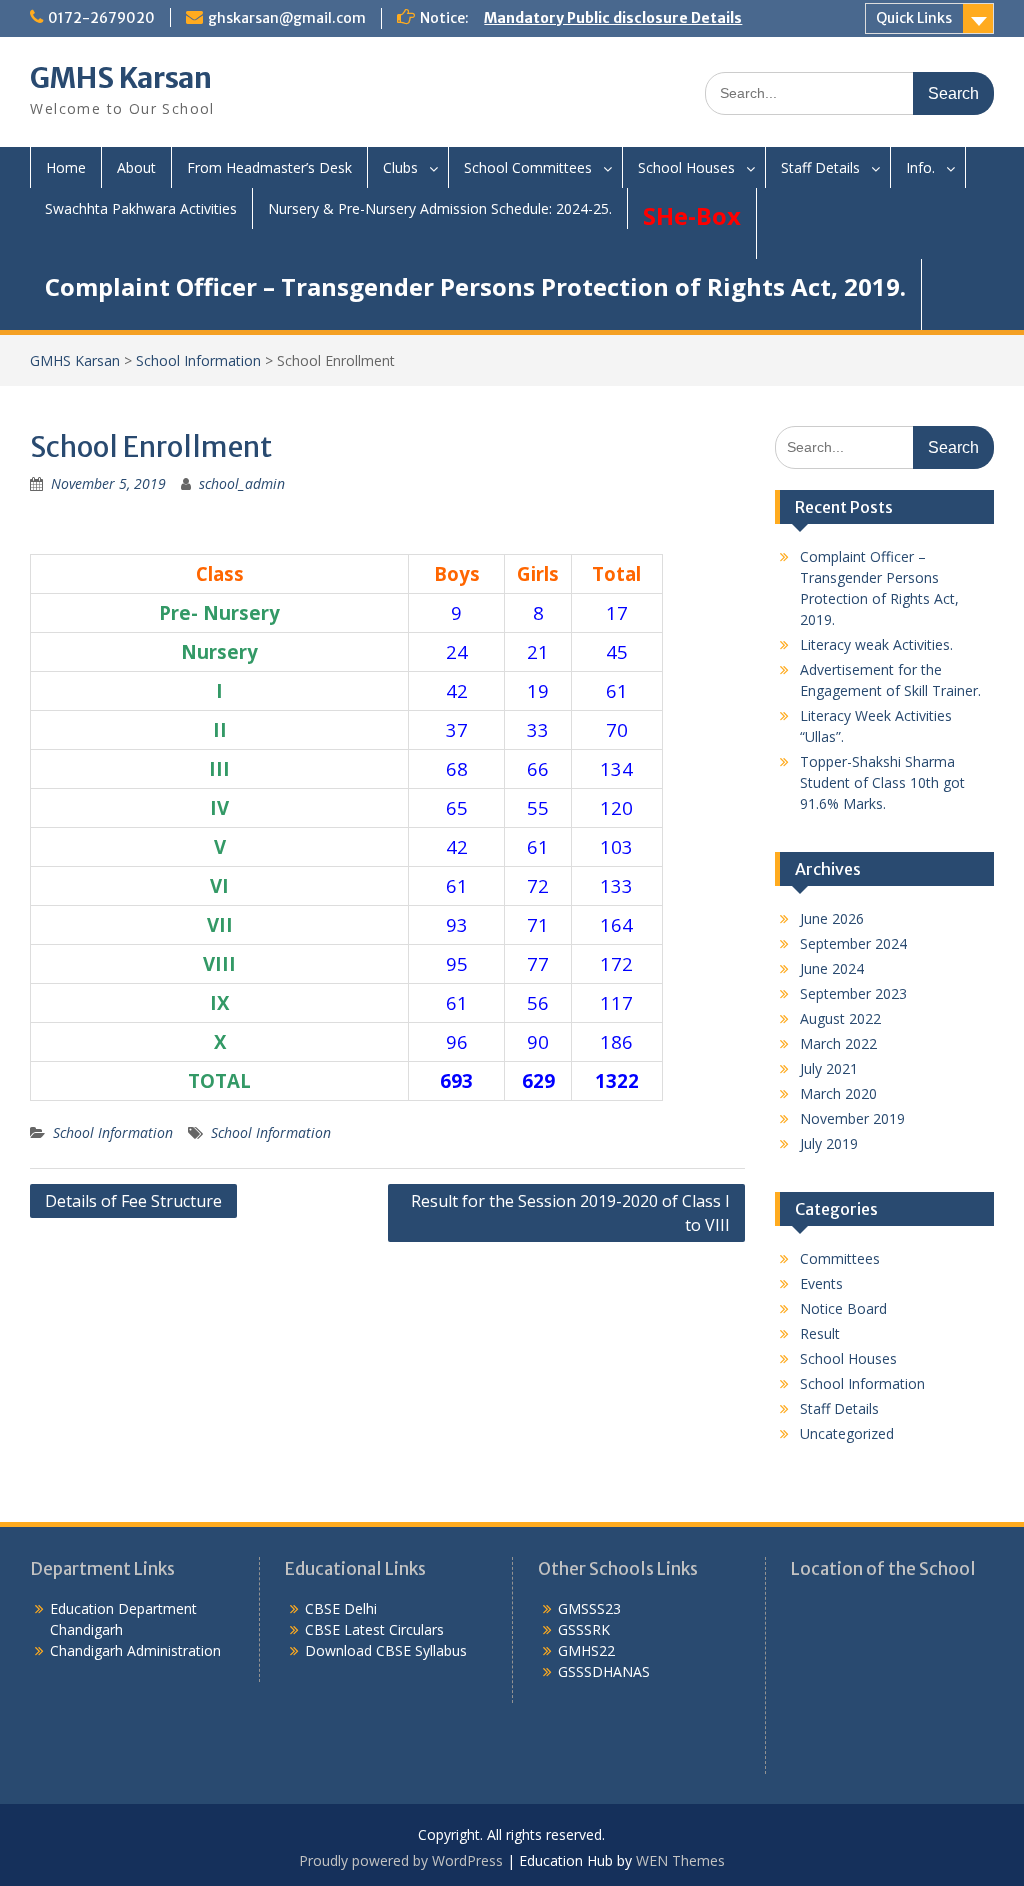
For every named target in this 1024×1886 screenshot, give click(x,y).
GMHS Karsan (121, 78)
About (136, 167)
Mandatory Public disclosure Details (613, 18)
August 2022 (840, 1018)
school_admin (242, 483)
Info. (920, 167)
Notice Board (843, 1308)
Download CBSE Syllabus (386, 1650)
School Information (198, 360)
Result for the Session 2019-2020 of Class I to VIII (570, 1213)
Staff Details (820, 167)
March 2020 (838, 1093)
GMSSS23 (589, 1608)
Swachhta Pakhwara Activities (141, 208)
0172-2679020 (101, 18)
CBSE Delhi (341, 1608)
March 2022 (838, 1043)
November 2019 (852, 1118)
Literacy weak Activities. (876, 644)
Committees (840, 1258)
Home (66, 167)
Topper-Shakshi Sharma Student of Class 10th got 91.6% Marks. (882, 782)
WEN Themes (680, 1860)
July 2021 (829, 1068)
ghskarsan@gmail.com (287, 18)
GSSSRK (584, 1629)
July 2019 (829, 1143)
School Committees (528, 167)
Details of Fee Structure (133, 1201)
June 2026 (832, 918)
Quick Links (914, 18)
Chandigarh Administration (135, 1650)
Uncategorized (847, 1433)
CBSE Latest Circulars (374, 1629)
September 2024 (853, 943)
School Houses (686, 167)
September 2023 (853, 993)
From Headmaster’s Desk (269, 167)
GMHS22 (586, 1650)
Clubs (400, 167)
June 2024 (832, 968)
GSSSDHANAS (604, 1671)
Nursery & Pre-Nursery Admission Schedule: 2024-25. (440, 208)
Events (821, 1283)
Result (820, 1333)
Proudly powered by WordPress (401, 1860)
